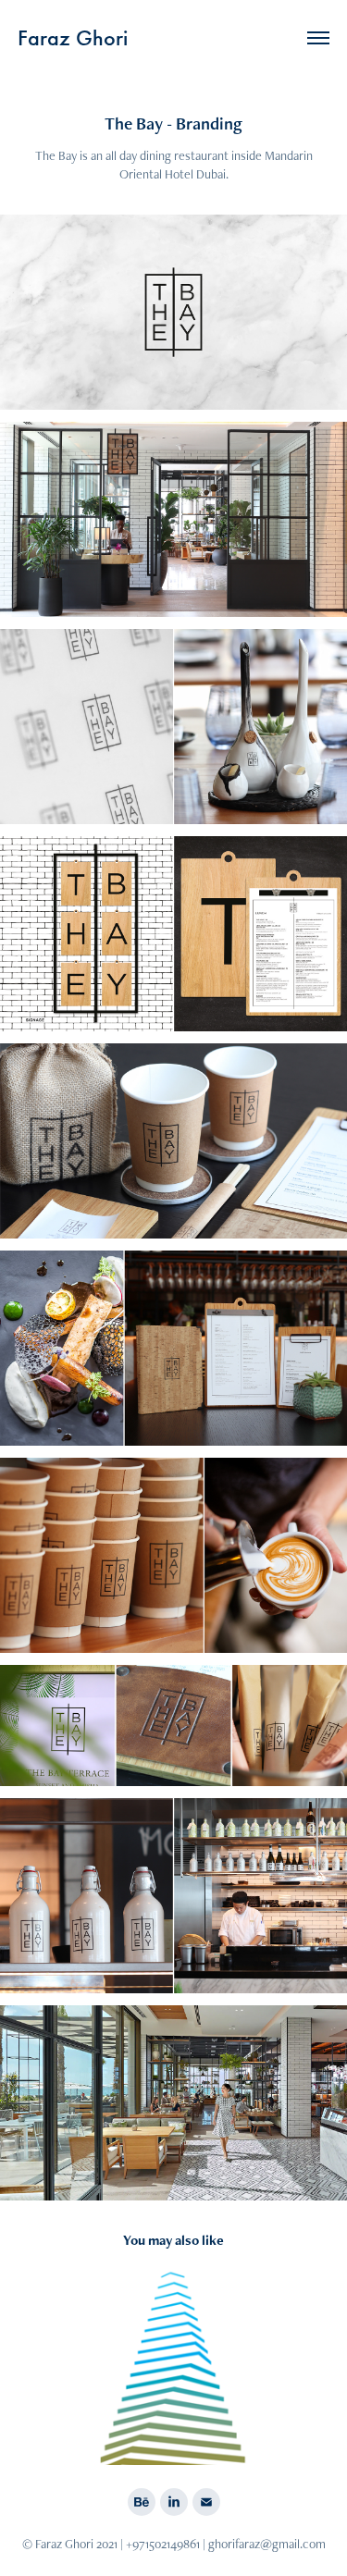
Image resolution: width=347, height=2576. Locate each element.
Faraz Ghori (73, 38)
